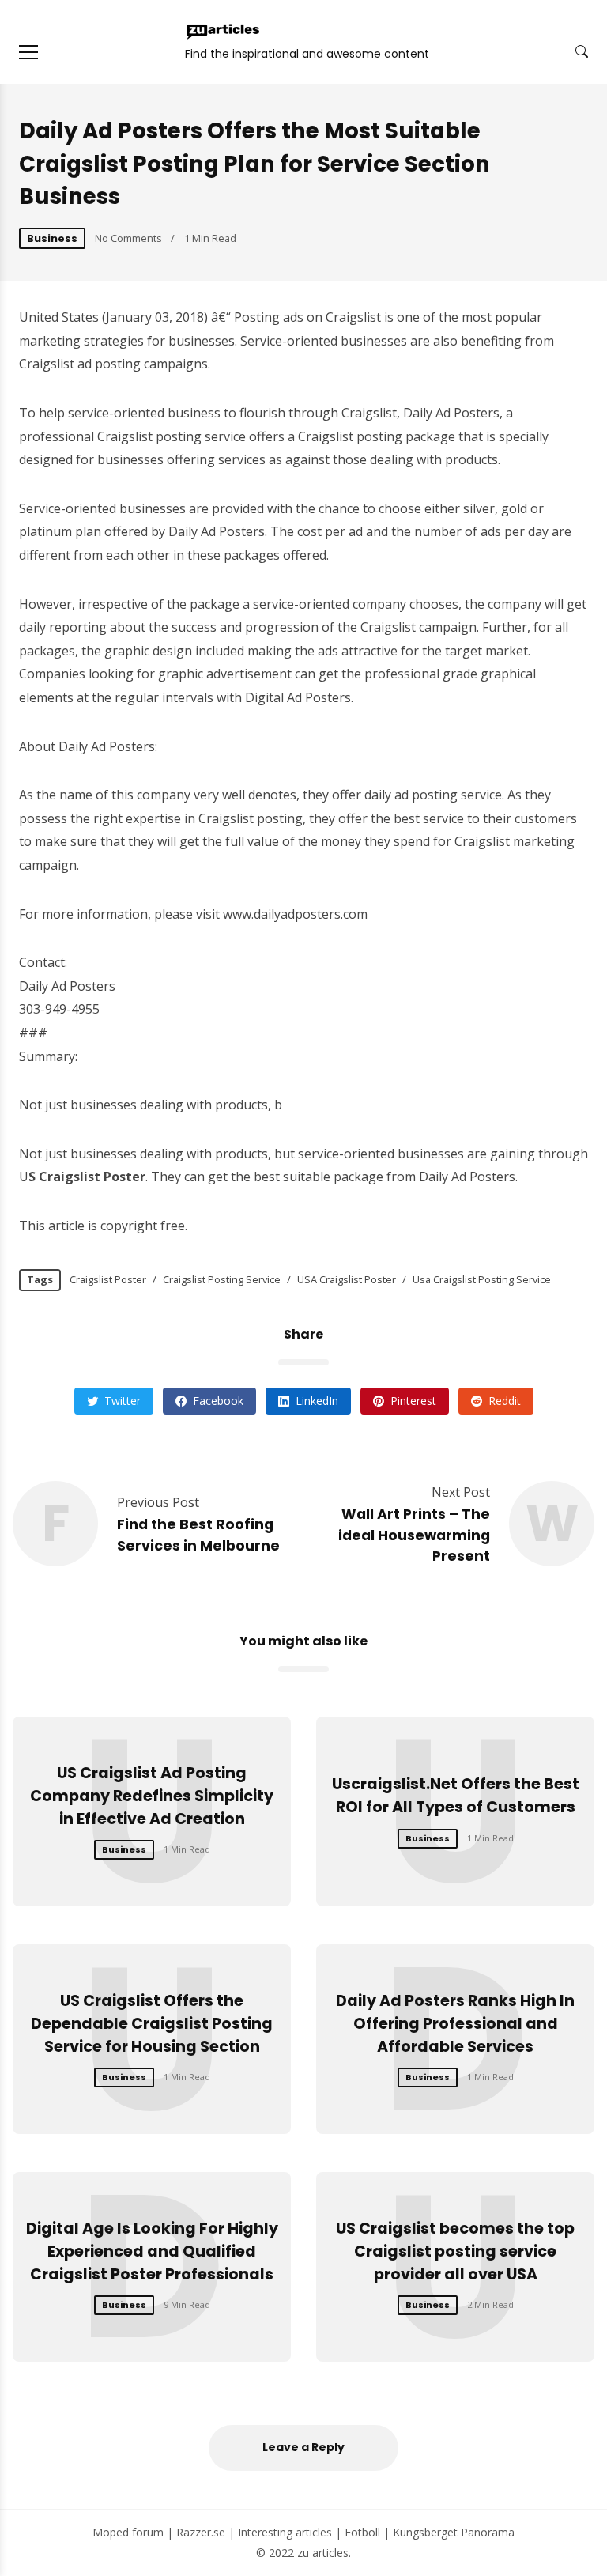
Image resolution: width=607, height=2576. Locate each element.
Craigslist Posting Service (222, 1279)
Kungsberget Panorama (454, 2532)
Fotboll (362, 2532)
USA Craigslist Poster (347, 1279)
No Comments (128, 238)
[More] (28, 52)
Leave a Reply (303, 2447)
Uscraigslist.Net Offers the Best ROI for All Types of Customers (456, 1796)
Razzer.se (201, 2532)
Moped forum (128, 2532)
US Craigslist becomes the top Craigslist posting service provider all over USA (455, 2251)
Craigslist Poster (108, 1279)
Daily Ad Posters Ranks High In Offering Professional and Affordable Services (455, 2024)
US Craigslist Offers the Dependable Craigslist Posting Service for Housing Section (152, 2024)
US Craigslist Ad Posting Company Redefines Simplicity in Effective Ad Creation (152, 1796)
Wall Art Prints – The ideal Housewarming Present (414, 1535)
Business (52, 238)
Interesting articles (285, 2532)
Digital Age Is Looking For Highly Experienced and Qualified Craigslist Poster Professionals (152, 2251)
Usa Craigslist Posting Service (482, 1279)
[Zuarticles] (224, 32)
